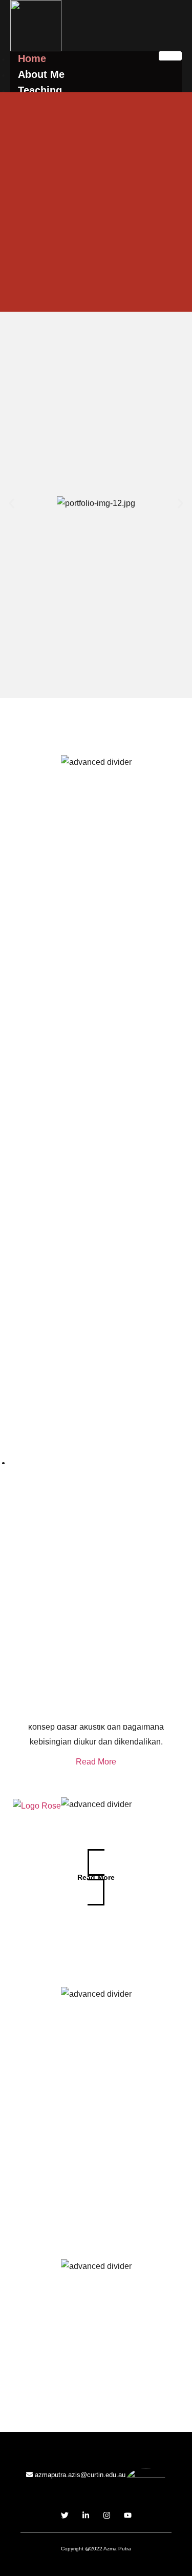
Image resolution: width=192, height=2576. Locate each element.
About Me (41, 74)
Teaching (40, 90)
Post (29, 1462)
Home (32, 58)
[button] (12, 504)
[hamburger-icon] (170, 56)
